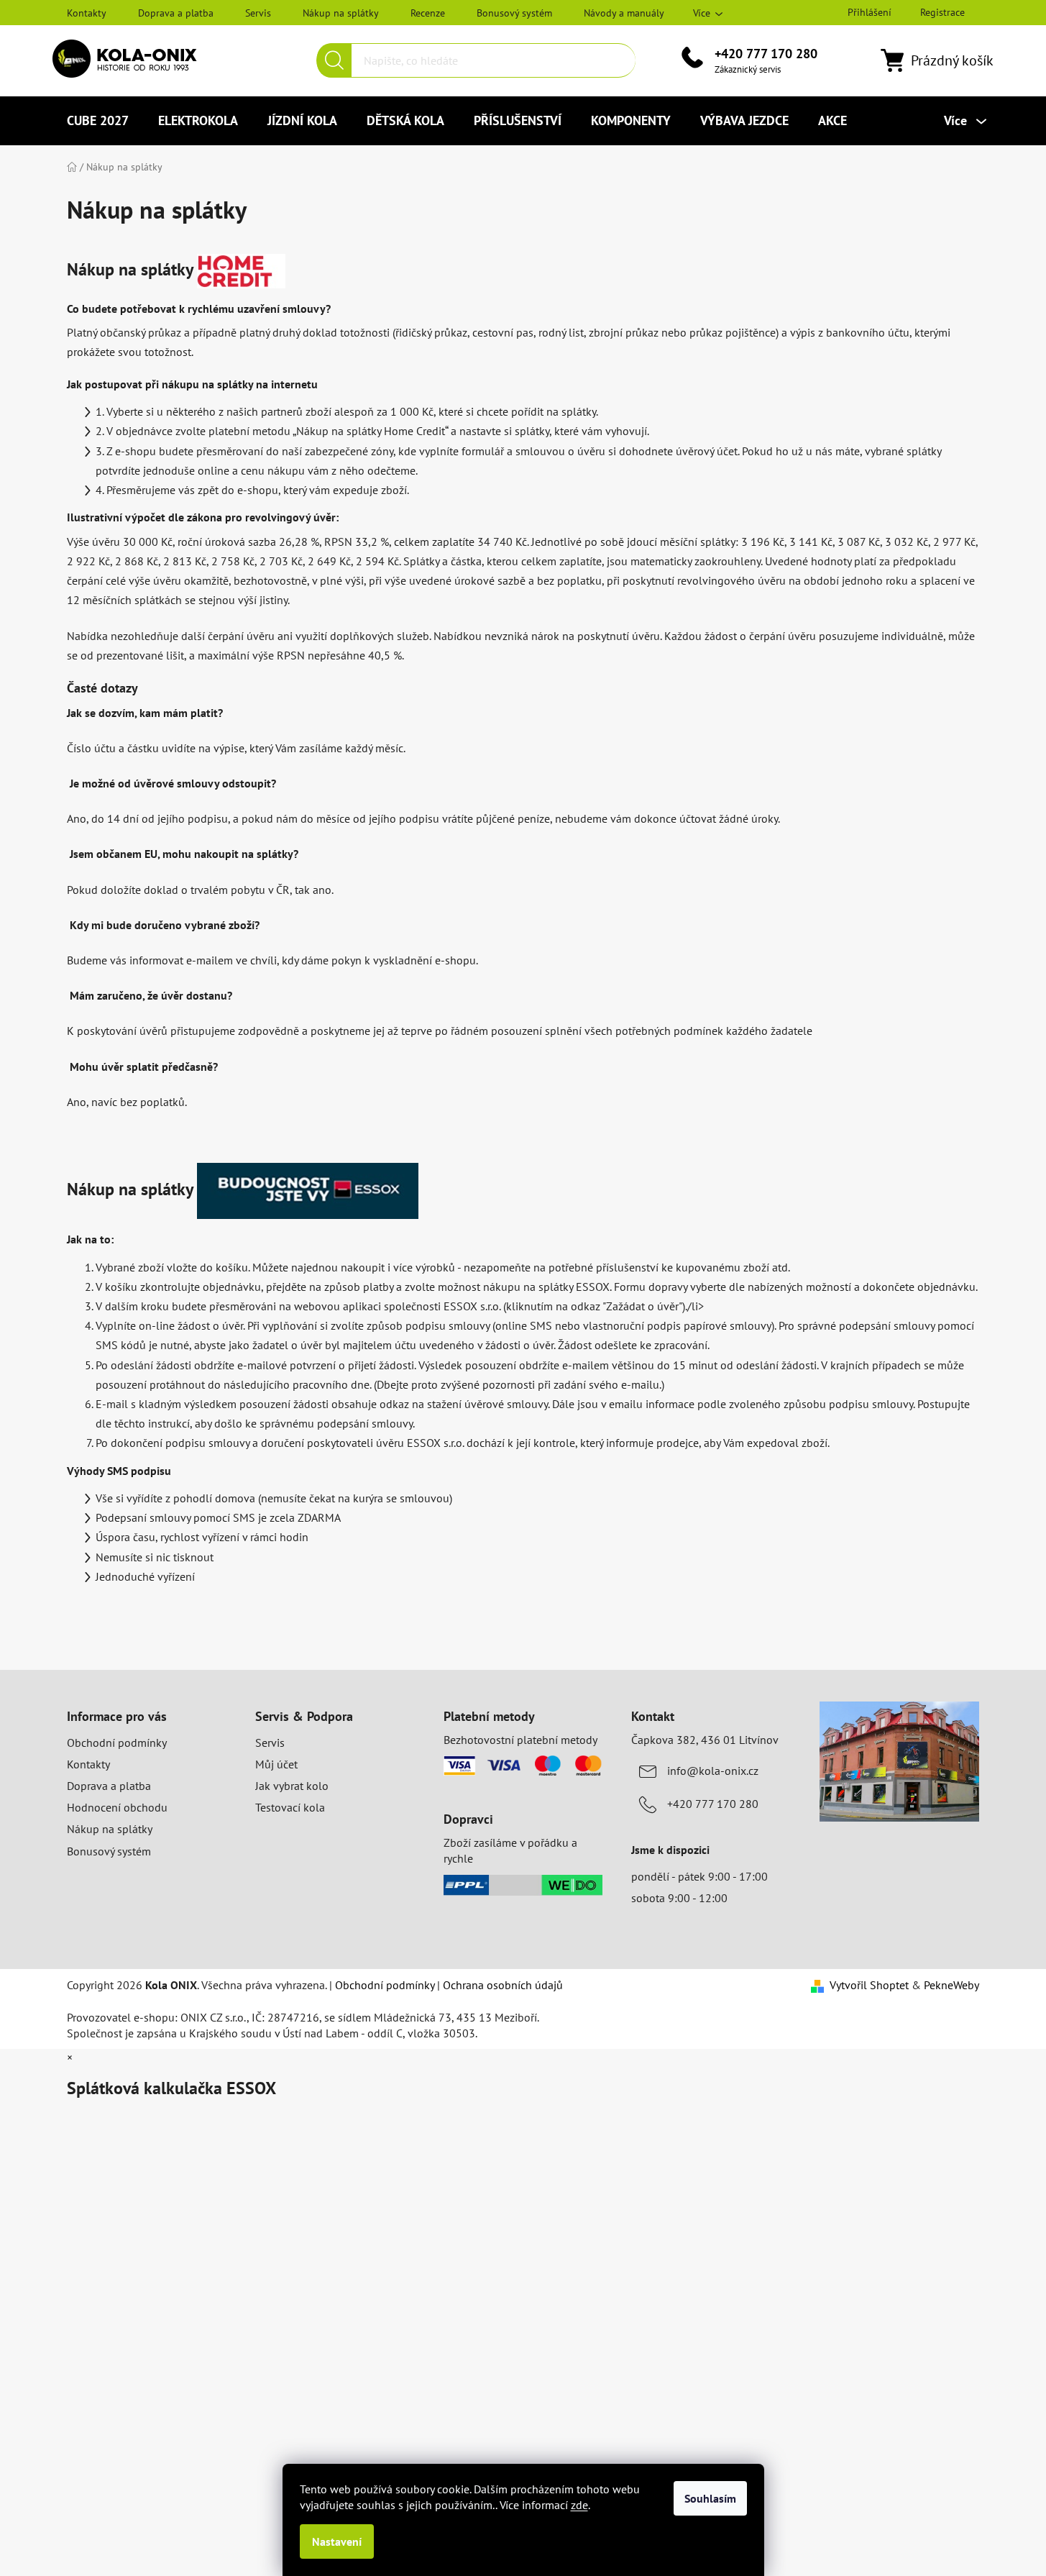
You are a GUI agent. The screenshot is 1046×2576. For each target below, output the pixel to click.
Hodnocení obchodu (117, 1807)
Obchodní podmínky (117, 1743)
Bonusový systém (514, 13)
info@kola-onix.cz (713, 1771)
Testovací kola (290, 1807)
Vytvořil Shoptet (869, 1985)
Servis (258, 13)
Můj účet (276, 1764)
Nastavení (337, 2541)
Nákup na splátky (341, 13)
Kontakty (87, 13)
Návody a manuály (624, 13)
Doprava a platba (176, 13)
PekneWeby (951, 1985)
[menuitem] (98, 121)
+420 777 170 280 (766, 54)
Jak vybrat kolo (292, 1786)
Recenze (428, 13)
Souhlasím (710, 2498)
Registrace (942, 12)
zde (579, 2505)
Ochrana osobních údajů (503, 1985)
